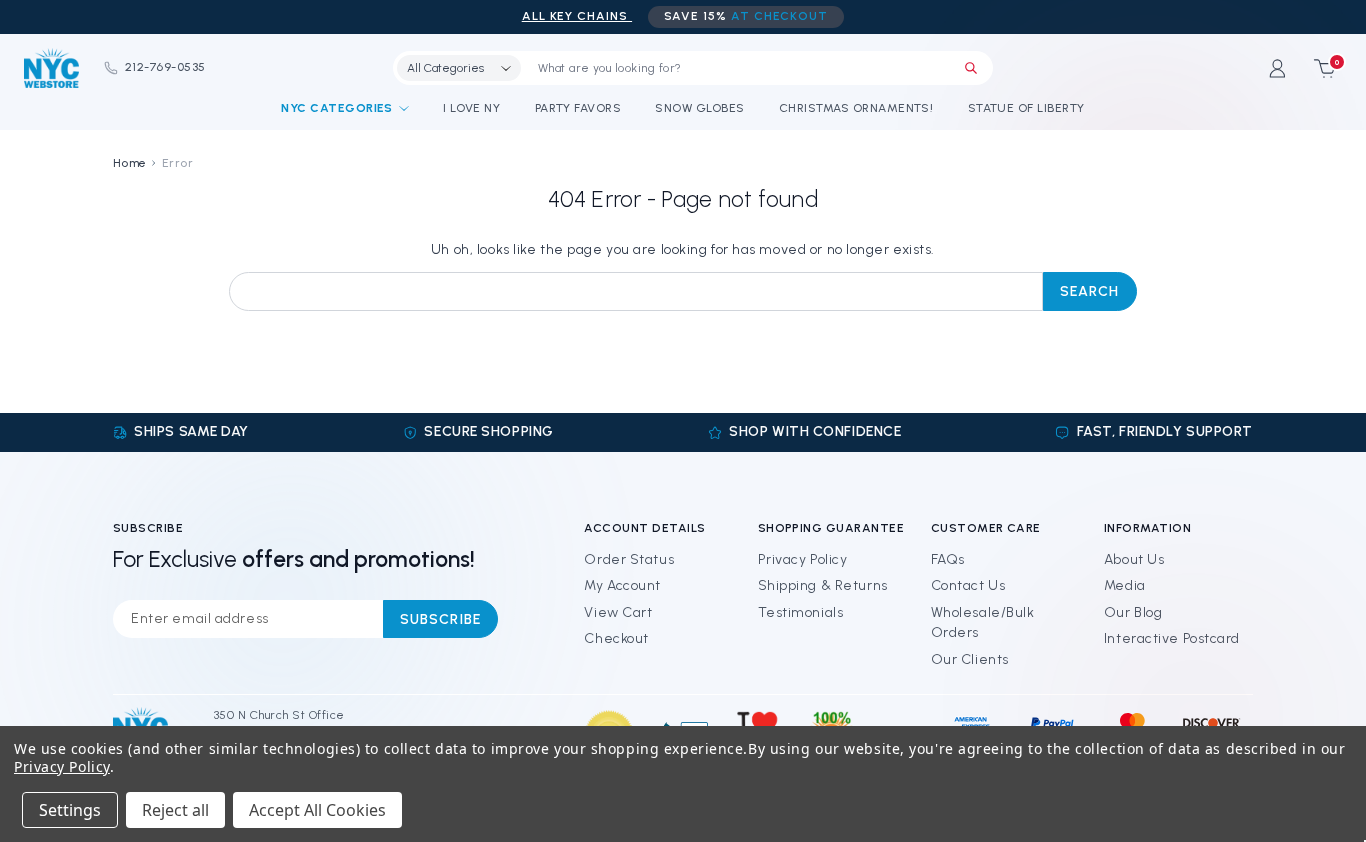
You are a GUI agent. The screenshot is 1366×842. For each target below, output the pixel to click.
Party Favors (578, 108)
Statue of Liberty (1026, 108)
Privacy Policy (803, 559)
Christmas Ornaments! (856, 108)
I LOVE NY (471, 108)
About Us (1134, 559)
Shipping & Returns (823, 585)
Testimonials (801, 612)
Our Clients (970, 659)
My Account (622, 585)
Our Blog (1133, 612)
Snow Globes (699, 108)
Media (1125, 585)
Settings (70, 810)
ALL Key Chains (577, 16)
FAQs (948, 559)
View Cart (618, 612)
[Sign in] (1277, 68)
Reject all (175, 810)
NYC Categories (337, 108)
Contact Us (968, 585)
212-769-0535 (165, 67)
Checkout (616, 638)
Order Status (629, 559)
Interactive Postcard (1172, 638)
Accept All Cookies (317, 810)
